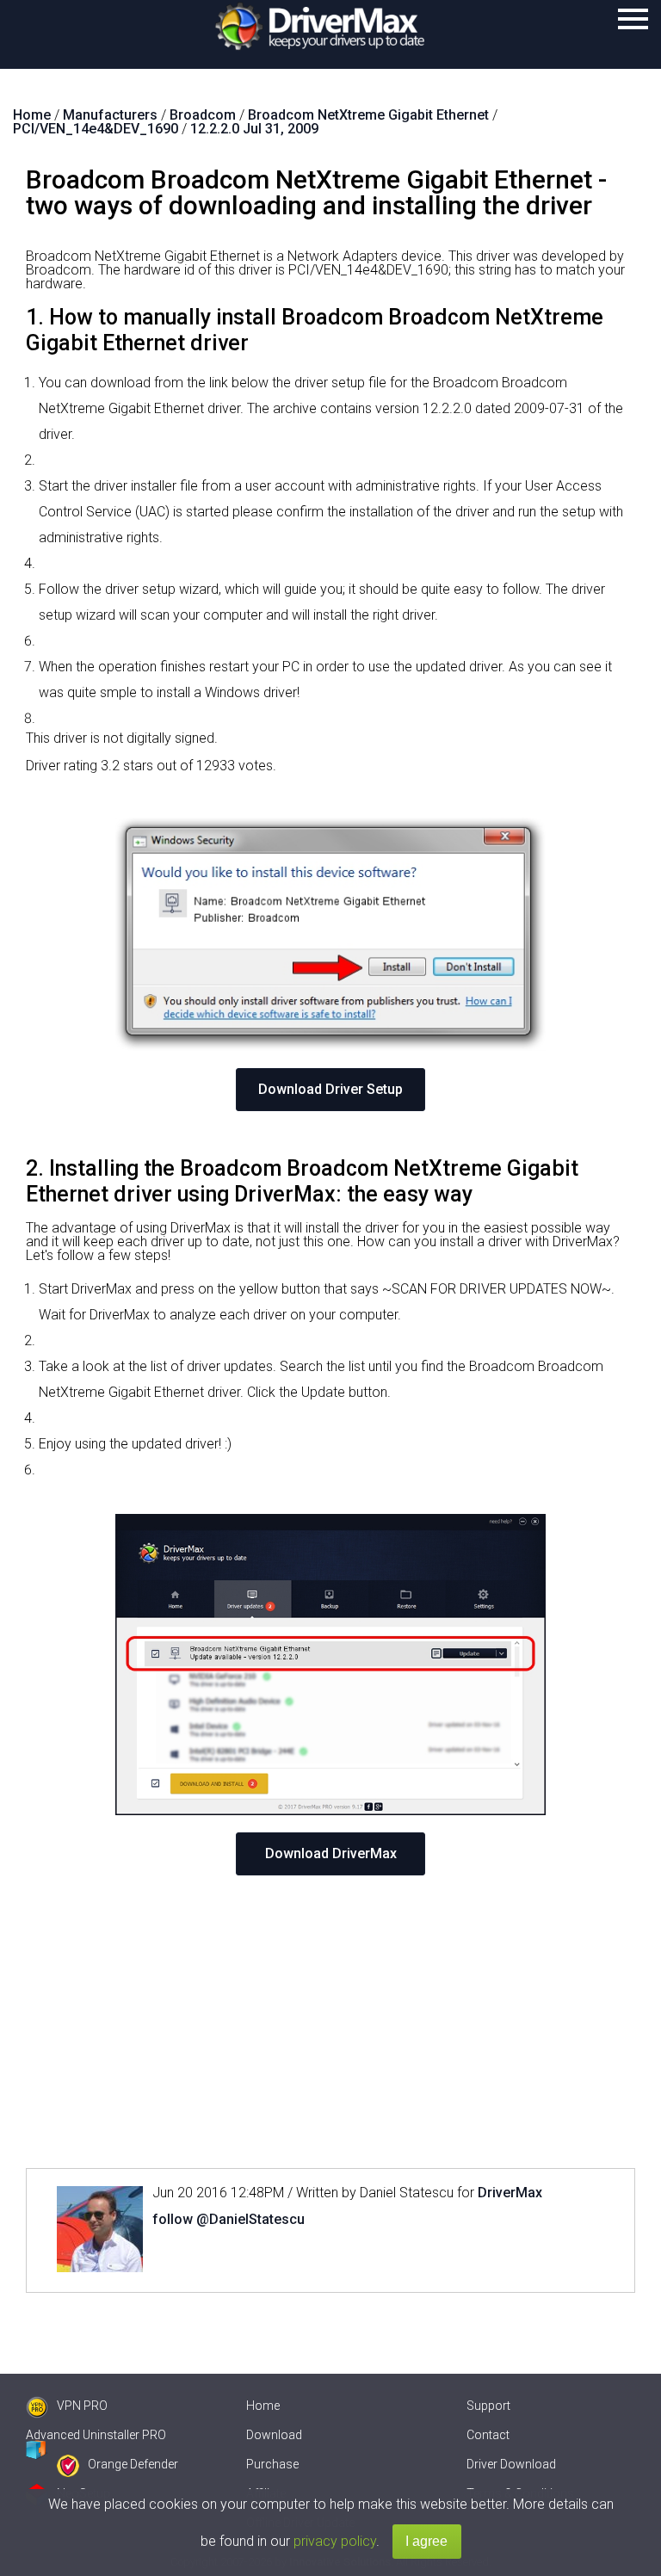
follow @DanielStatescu (229, 2219)
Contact (488, 2435)
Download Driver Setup (330, 1089)
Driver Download (511, 2464)
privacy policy (335, 2541)
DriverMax (510, 2193)
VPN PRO (82, 2406)
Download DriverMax (331, 1853)
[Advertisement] (330, 2022)
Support (488, 2406)
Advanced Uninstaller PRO (96, 2435)
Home (263, 2406)
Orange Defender (133, 2464)
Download (274, 2435)
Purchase (272, 2464)
